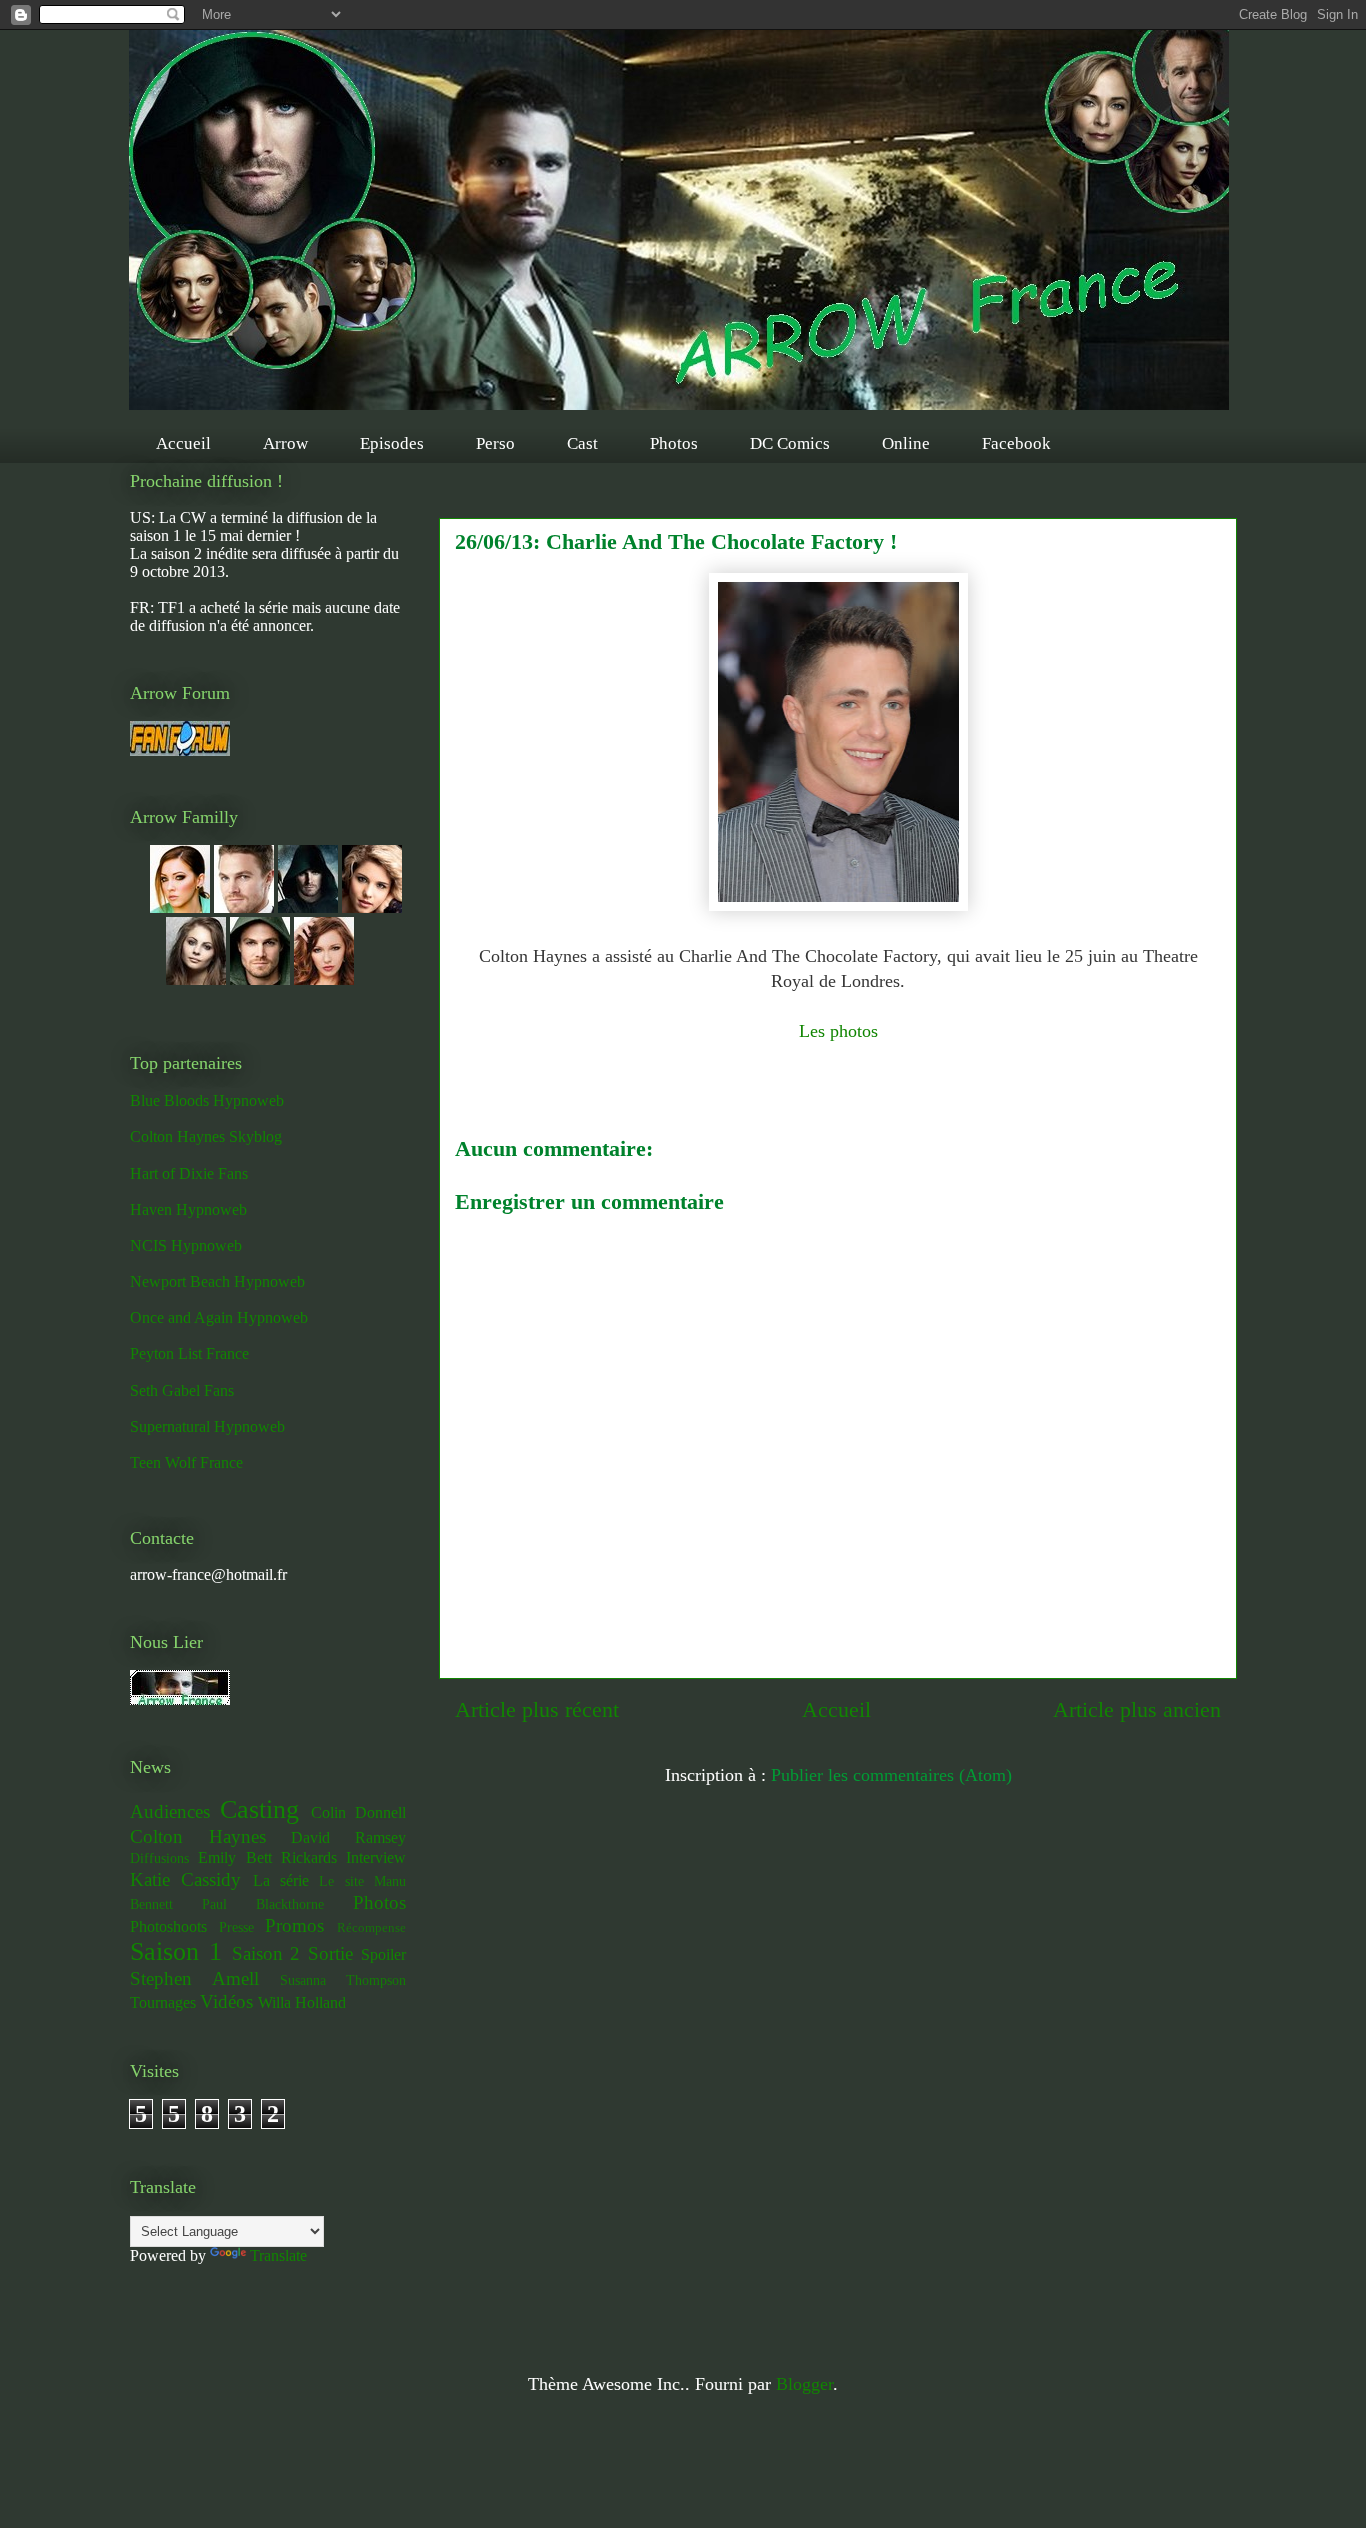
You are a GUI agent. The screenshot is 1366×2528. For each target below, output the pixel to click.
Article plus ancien (1137, 1710)
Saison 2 (266, 1953)
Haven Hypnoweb (188, 1209)
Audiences (170, 1811)
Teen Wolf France (186, 1462)
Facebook (1016, 443)
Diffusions (159, 1858)
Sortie (330, 1953)
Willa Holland (302, 2002)
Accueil (183, 443)
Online (906, 443)
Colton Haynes (198, 1836)
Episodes (392, 443)
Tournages (163, 2002)
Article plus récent (537, 1710)
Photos (674, 443)
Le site (341, 1881)
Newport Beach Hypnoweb (217, 1281)
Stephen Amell (194, 1978)
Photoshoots (168, 1926)
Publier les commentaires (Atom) (891, 1775)
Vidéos (226, 2001)
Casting (259, 1809)
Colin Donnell (358, 1812)
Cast (582, 443)
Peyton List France (189, 1353)
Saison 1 (176, 1951)
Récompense (371, 1928)
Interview (376, 1857)
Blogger (804, 2384)
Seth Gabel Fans (182, 1390)
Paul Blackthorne (263, 1904)
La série (281, 1880)
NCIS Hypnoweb (186, 1245)
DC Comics (790, 443)
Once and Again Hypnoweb (219, 1317)
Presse (236, 1927)
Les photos (838, 1031)
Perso (495, 443)
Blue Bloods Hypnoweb (207, 1100)
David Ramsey (348, 1837)
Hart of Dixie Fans (189, 1173)
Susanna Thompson (343, 1980)
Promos (294, 1925)
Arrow (285, 443)
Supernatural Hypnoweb (207, 1426)
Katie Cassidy (185, 1879)
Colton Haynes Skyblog (206, 1136)
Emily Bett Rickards (267, 1857)
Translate (278, 2255)
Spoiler (383, 1954)
